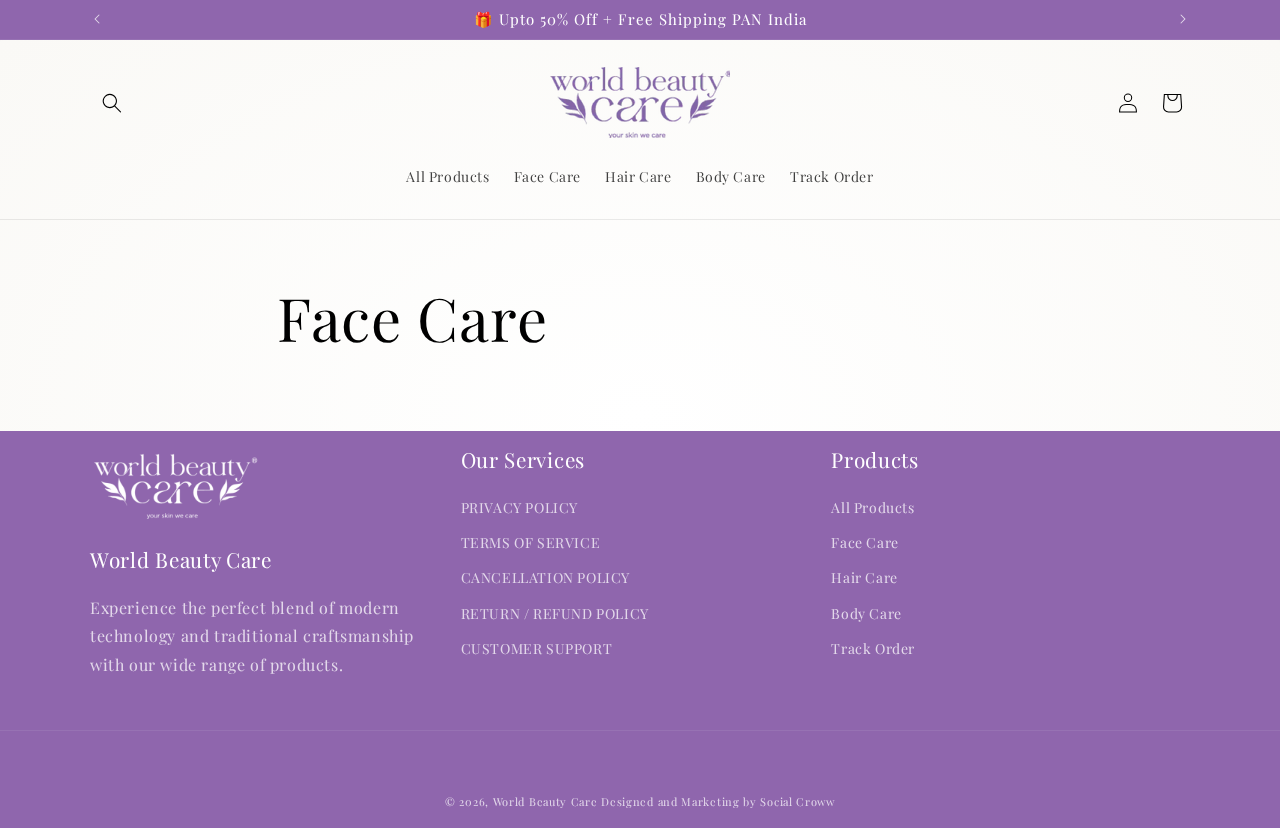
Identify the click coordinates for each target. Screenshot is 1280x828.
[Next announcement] (1183, 19)
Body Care (866, 613)
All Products (872, 507)
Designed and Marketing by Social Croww (718, 801)
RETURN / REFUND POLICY (555, 613)
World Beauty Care (545, 801)
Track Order (873, 648)
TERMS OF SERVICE (531, 543)
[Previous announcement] (97, 19)
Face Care (864, 543)
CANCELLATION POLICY (545, 578)
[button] (112, 103)
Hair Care (864, 578)
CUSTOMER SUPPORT (537, 648)
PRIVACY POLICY (519, 507)
